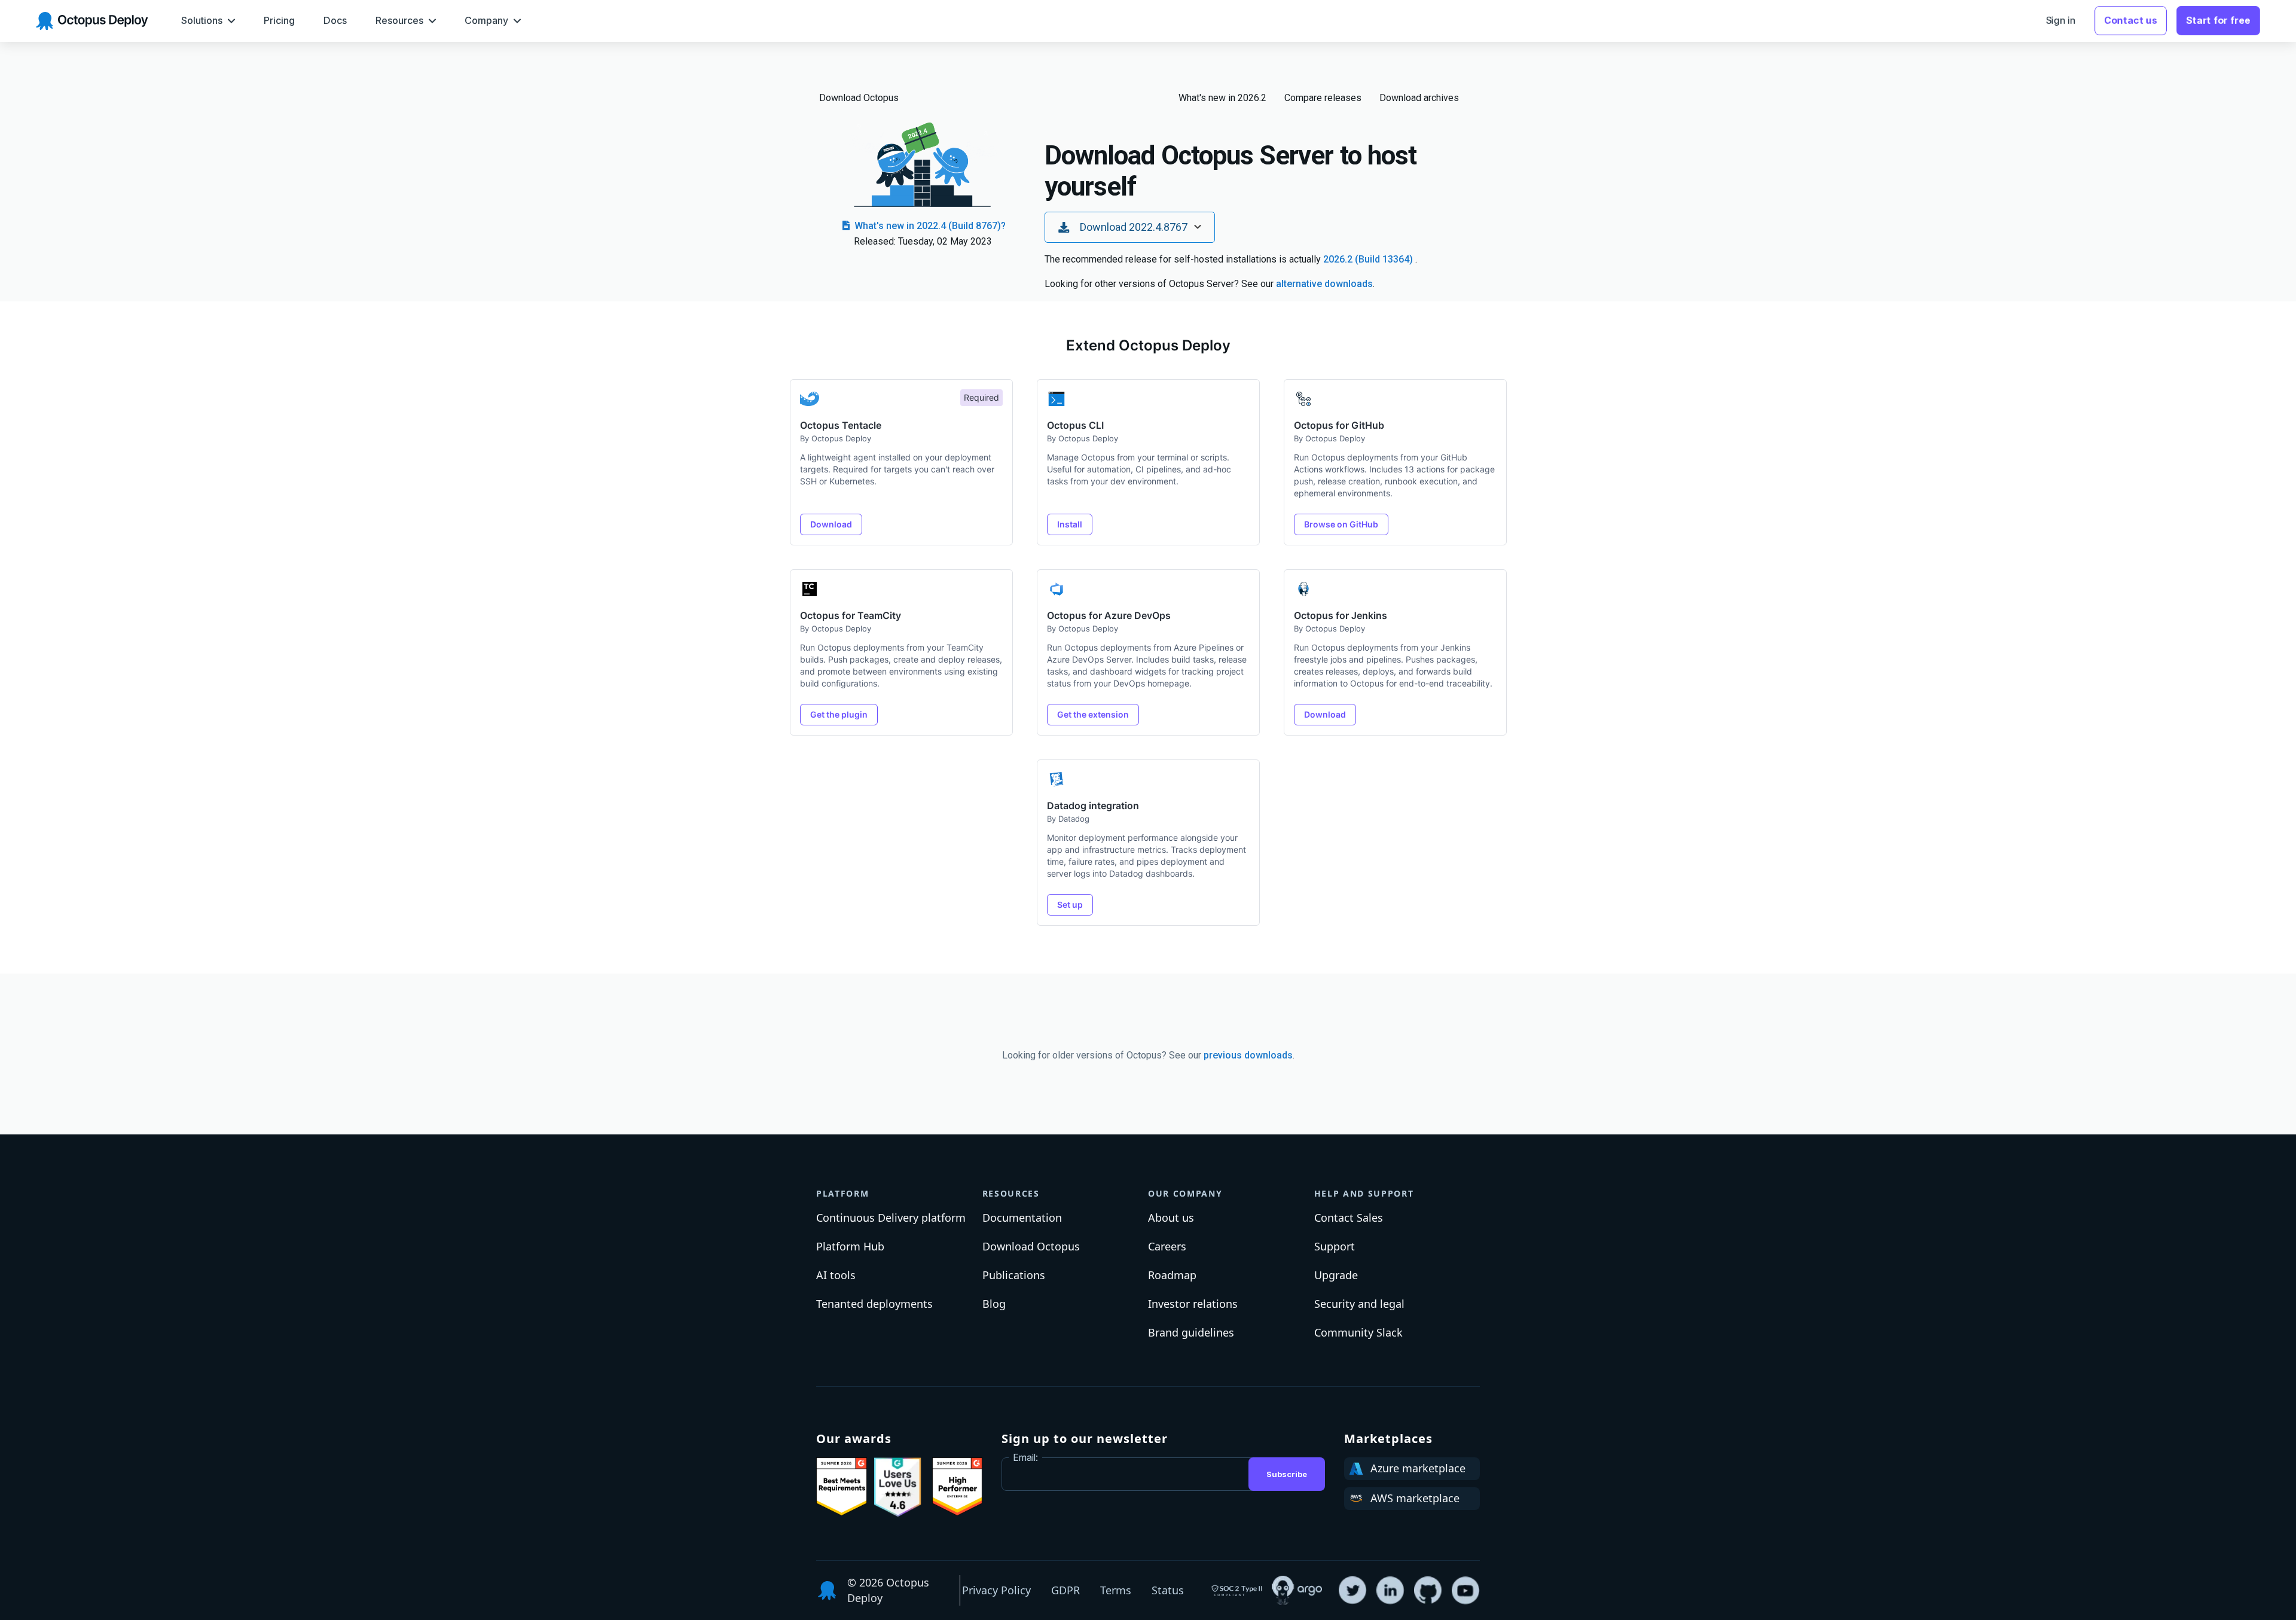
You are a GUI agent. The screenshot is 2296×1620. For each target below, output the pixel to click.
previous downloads (1248, 1055)
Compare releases (1323, 98)
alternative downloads (1324, 284)
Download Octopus (859, 98)
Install (1070, 524)
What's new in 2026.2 (1222, 98)
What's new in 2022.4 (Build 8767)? (929, 226)
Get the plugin (839, 714)
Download (831, 524)
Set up (1070, 904)
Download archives (1419, 98)
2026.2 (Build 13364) (1369, 259)
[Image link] (842, 1487)
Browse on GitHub (1341, 524)
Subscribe (1287, 1474)
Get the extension (1093, 714)
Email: (1025, 1457)
